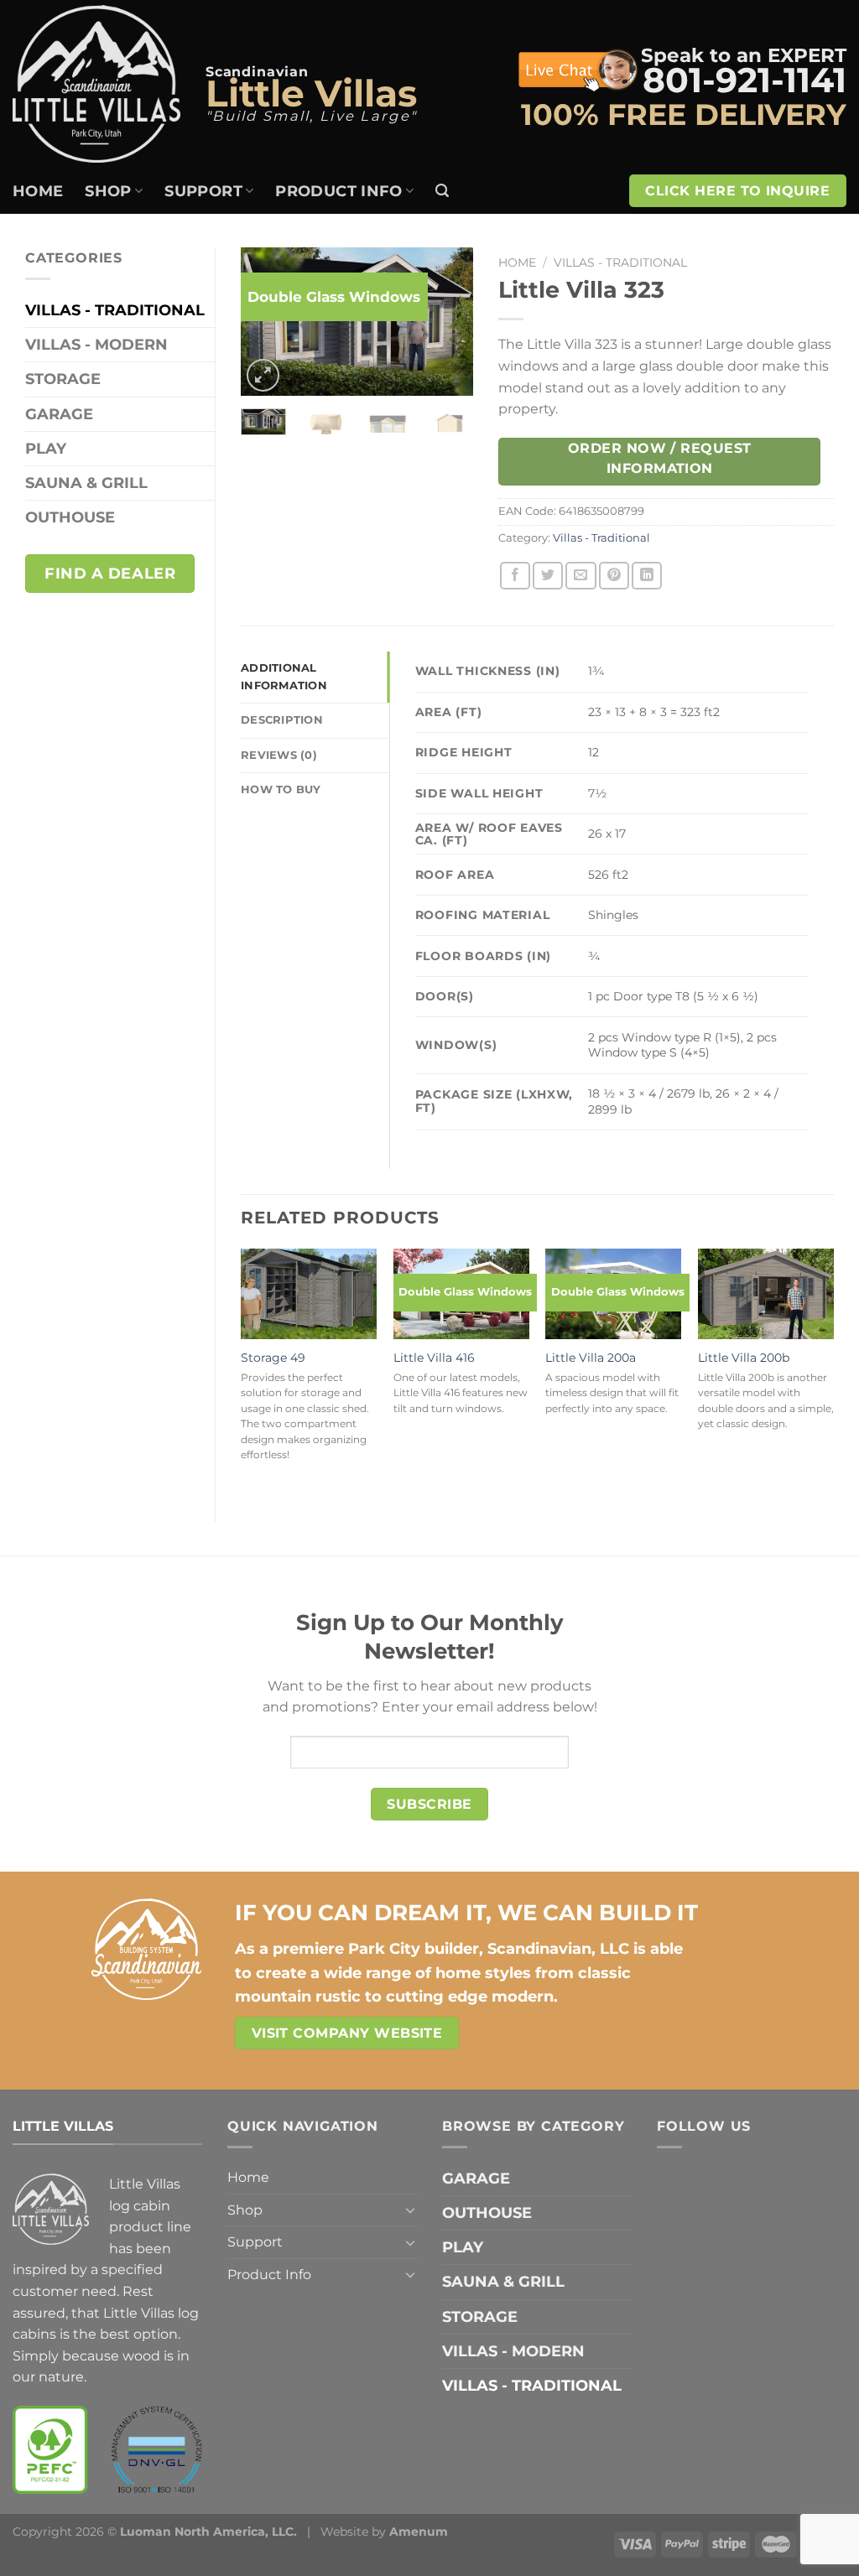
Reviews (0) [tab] (279, 755)
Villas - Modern (96, 344)
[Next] (447, 323)
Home (38, 191)
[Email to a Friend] (580, 576)
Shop (108, 191)
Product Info (338, 191)
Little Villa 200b (744, 1358)
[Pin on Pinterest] (614, 576)
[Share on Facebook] (515, 576)
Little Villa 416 (434, 1358)
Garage (59, 414)
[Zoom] (263, 375)
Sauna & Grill (86, 483)
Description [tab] (282, 720)
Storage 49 (273, 1358)
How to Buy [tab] (281, 789)
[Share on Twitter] (548, 576)
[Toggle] (410, 2210)
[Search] (442, 191)
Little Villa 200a (591, 1358)
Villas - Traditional (115, 310)
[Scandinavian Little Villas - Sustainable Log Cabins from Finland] (96, 83)
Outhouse (70, 517)
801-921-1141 (744, 80)
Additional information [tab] (284, 676)
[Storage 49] (309, 1294)
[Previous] (267, 323)
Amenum (419, 2532)
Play (46, 448)
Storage (63, 379)
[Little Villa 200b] (766, 1294)
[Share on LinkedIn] (647, 576)
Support (203, 191)
